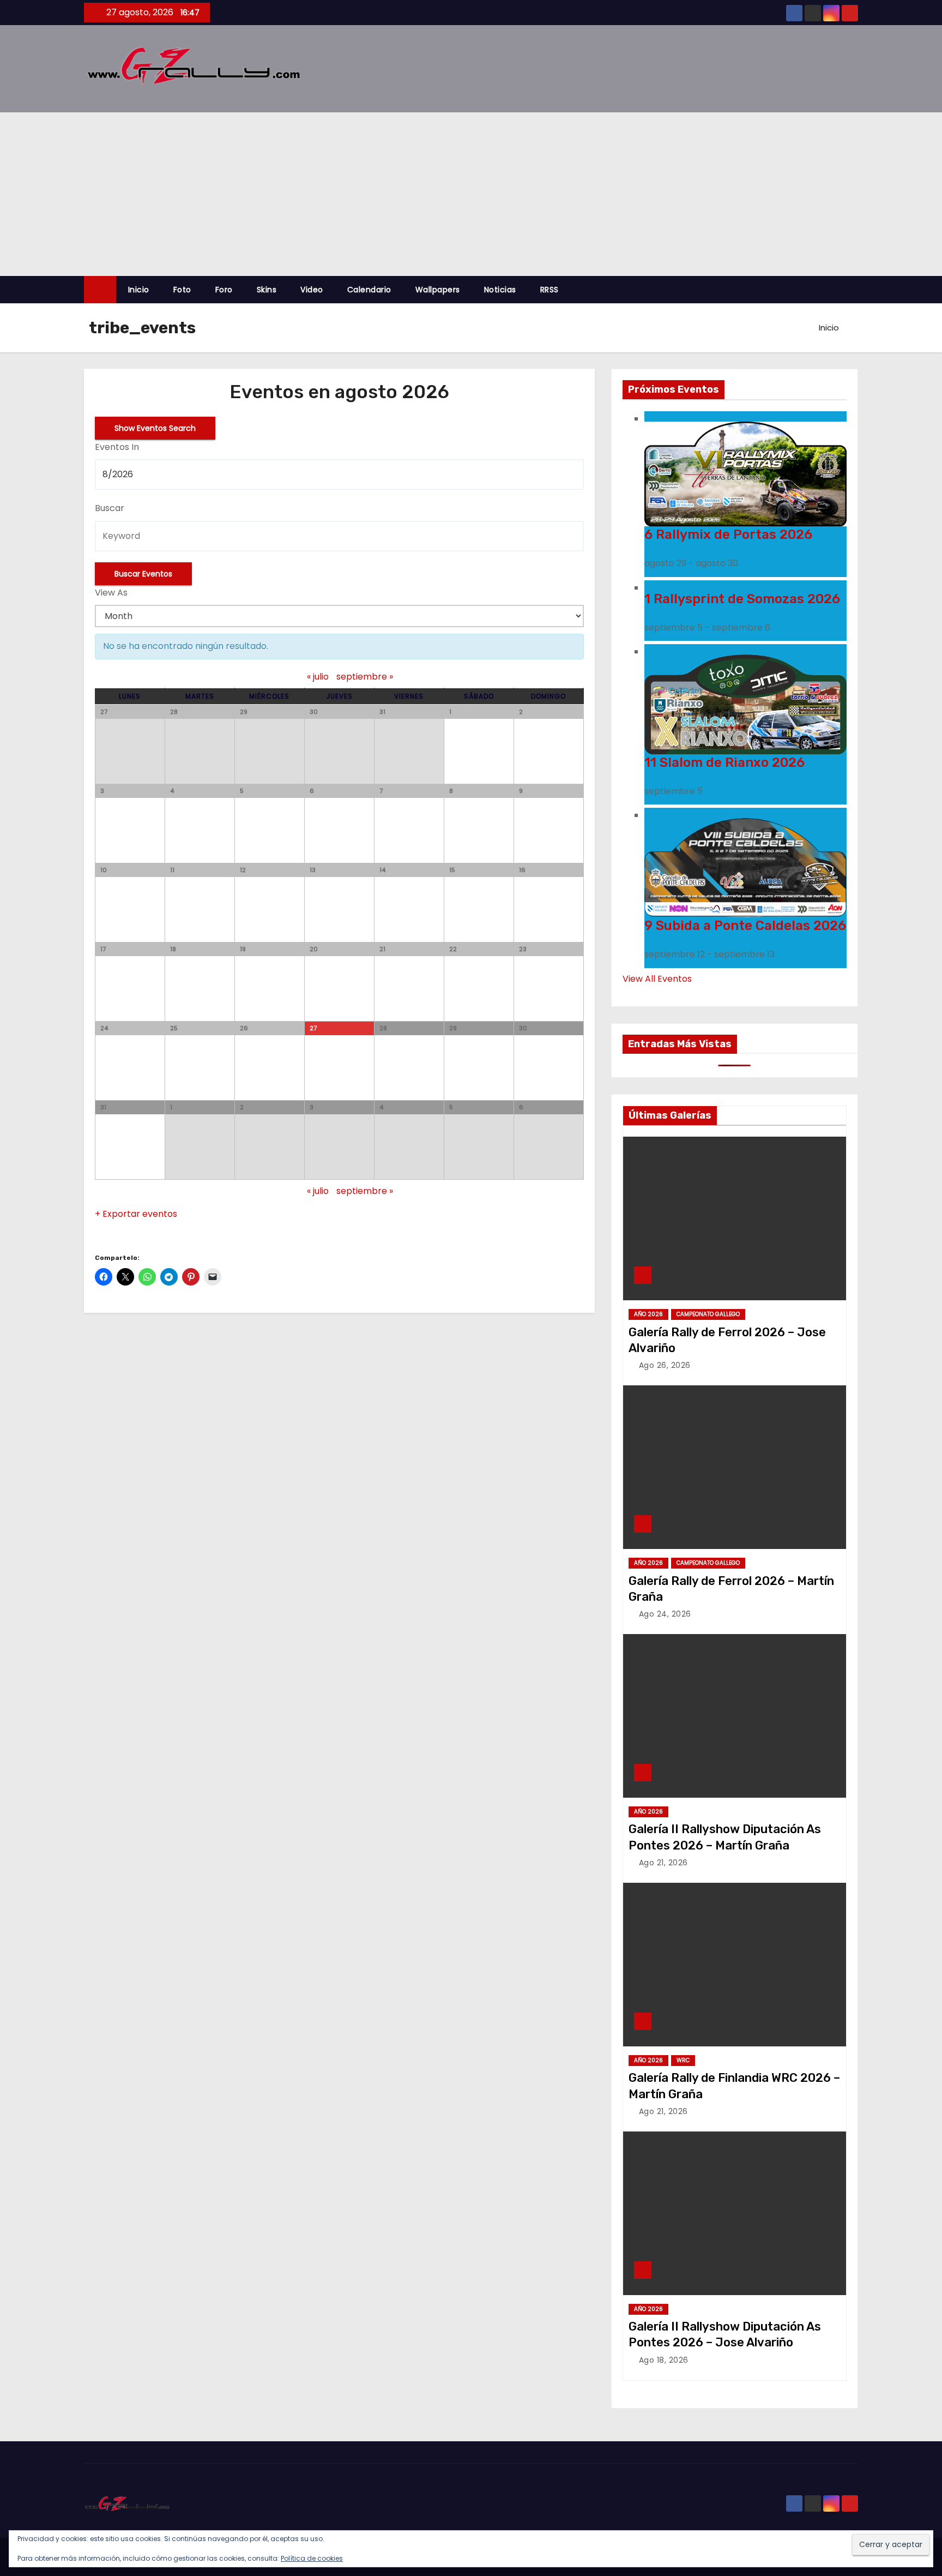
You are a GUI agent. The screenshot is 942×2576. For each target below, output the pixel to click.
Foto (182, 290)
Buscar (110, 508)
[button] (855, 289)
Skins (267, 290)
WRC (683, 2060)
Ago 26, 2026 (665, 1365)
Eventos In (117, 447)
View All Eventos (657, 979)
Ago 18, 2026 (664, 2360)
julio (318, 677)
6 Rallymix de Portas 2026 (728, 535)
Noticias (500, 290)
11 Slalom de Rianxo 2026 (724, 762)
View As (111, 593)
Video (312, 290)
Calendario (369, 290)
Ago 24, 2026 (665, 1614)
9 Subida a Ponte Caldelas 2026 (745, 926)
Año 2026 (648, 1314)
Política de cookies (312, 2558)
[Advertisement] (471, 194)
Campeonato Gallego (708, 1314)
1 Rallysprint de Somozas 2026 (742, 599)
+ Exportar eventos (136, 1214)
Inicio (139, 290)
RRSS (549, 290)
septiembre (365, 677)
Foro (224, 290)
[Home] (100, 290)
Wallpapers (438, 290)
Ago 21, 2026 (663, 1863)
